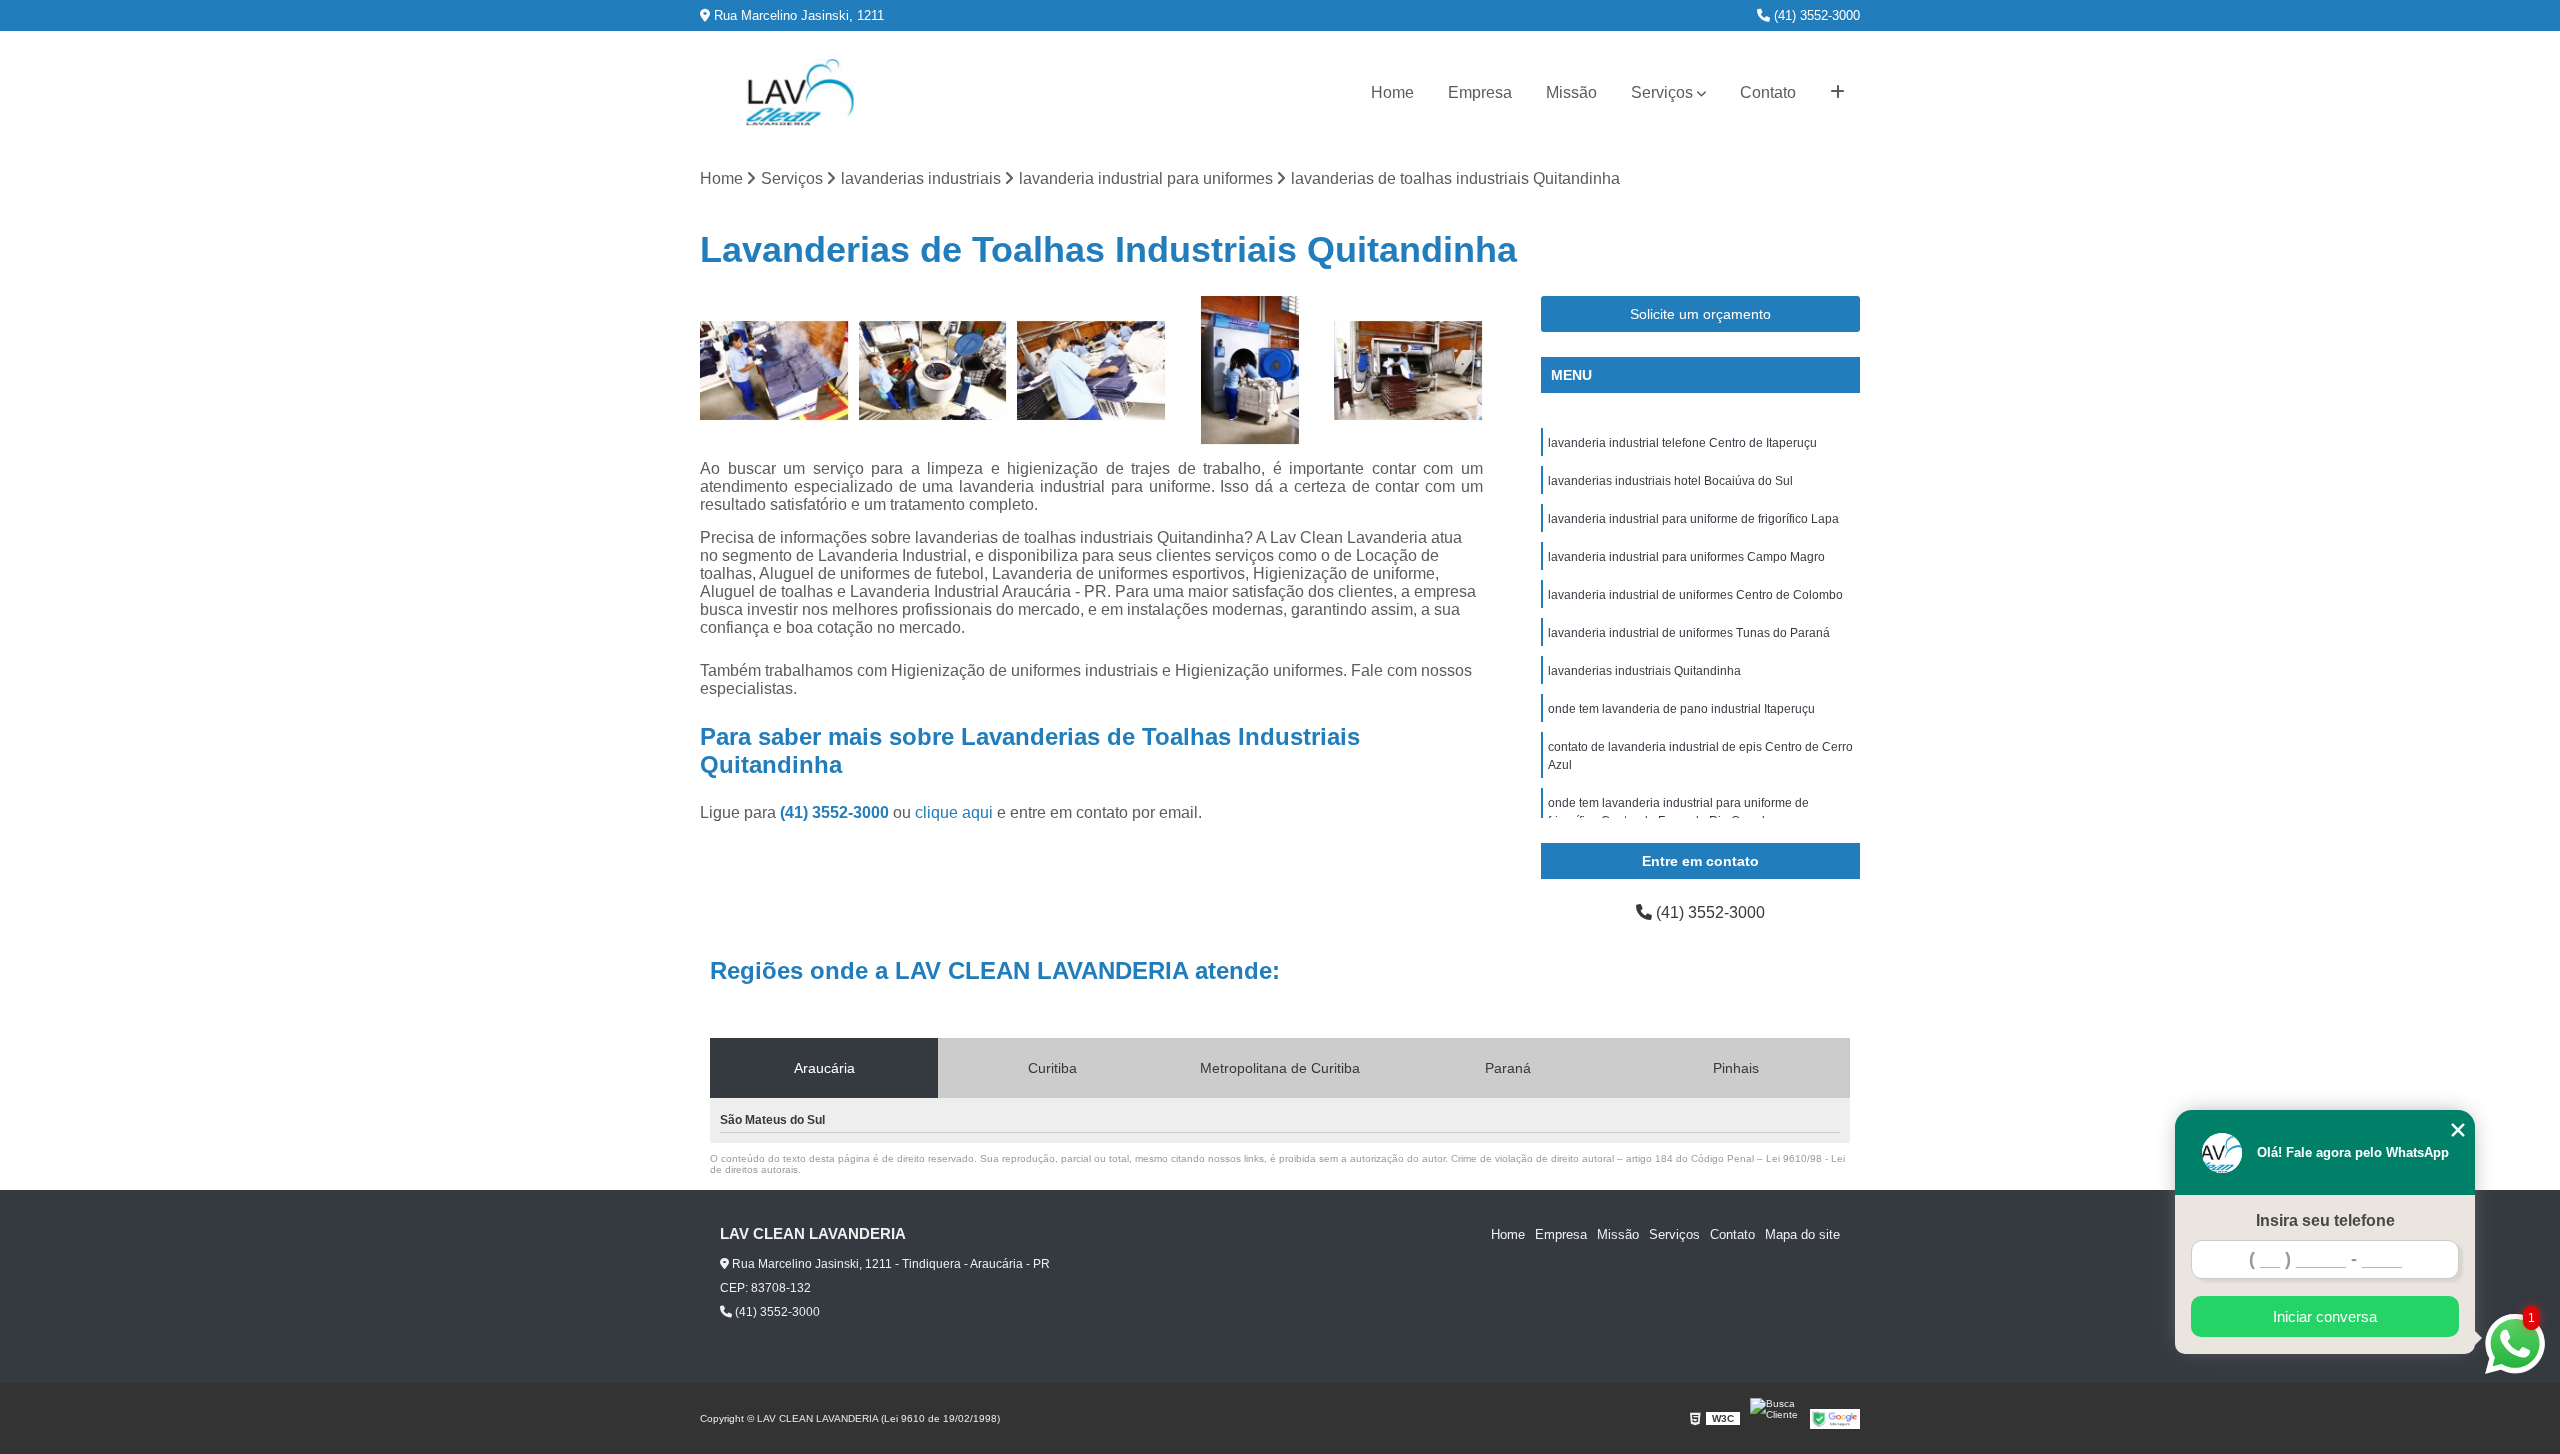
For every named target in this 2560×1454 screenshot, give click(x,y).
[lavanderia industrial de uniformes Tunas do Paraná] (1408, 370)
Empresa (1480, 92)
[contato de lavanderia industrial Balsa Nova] (1250, 370)
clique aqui (954, 812)
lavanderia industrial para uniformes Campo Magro (1686, 557)
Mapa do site (1802, 1234)
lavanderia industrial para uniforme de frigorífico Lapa (1693, 519)
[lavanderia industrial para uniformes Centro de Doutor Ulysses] (1091, 370)
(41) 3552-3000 (1815, 15)
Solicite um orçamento (1700, 314)
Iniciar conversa (2325, 1316)
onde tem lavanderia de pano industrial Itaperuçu (1681, 709)
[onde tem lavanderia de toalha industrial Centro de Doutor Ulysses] (933, 370)
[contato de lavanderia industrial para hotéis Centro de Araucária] (774, 370)
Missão (1571, 92)
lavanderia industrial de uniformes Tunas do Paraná (1689, 633)
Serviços (1662, 92)
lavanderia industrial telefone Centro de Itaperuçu (1682, 443)
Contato (1768, 92)
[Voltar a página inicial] (800, 92)
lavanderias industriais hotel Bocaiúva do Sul (1670, 481)
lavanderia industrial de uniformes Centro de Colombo (1695, 595)
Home (1392, 92)
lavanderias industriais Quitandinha (1644, 671)
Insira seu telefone (2325, 1220)
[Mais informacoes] (1837, 93)
